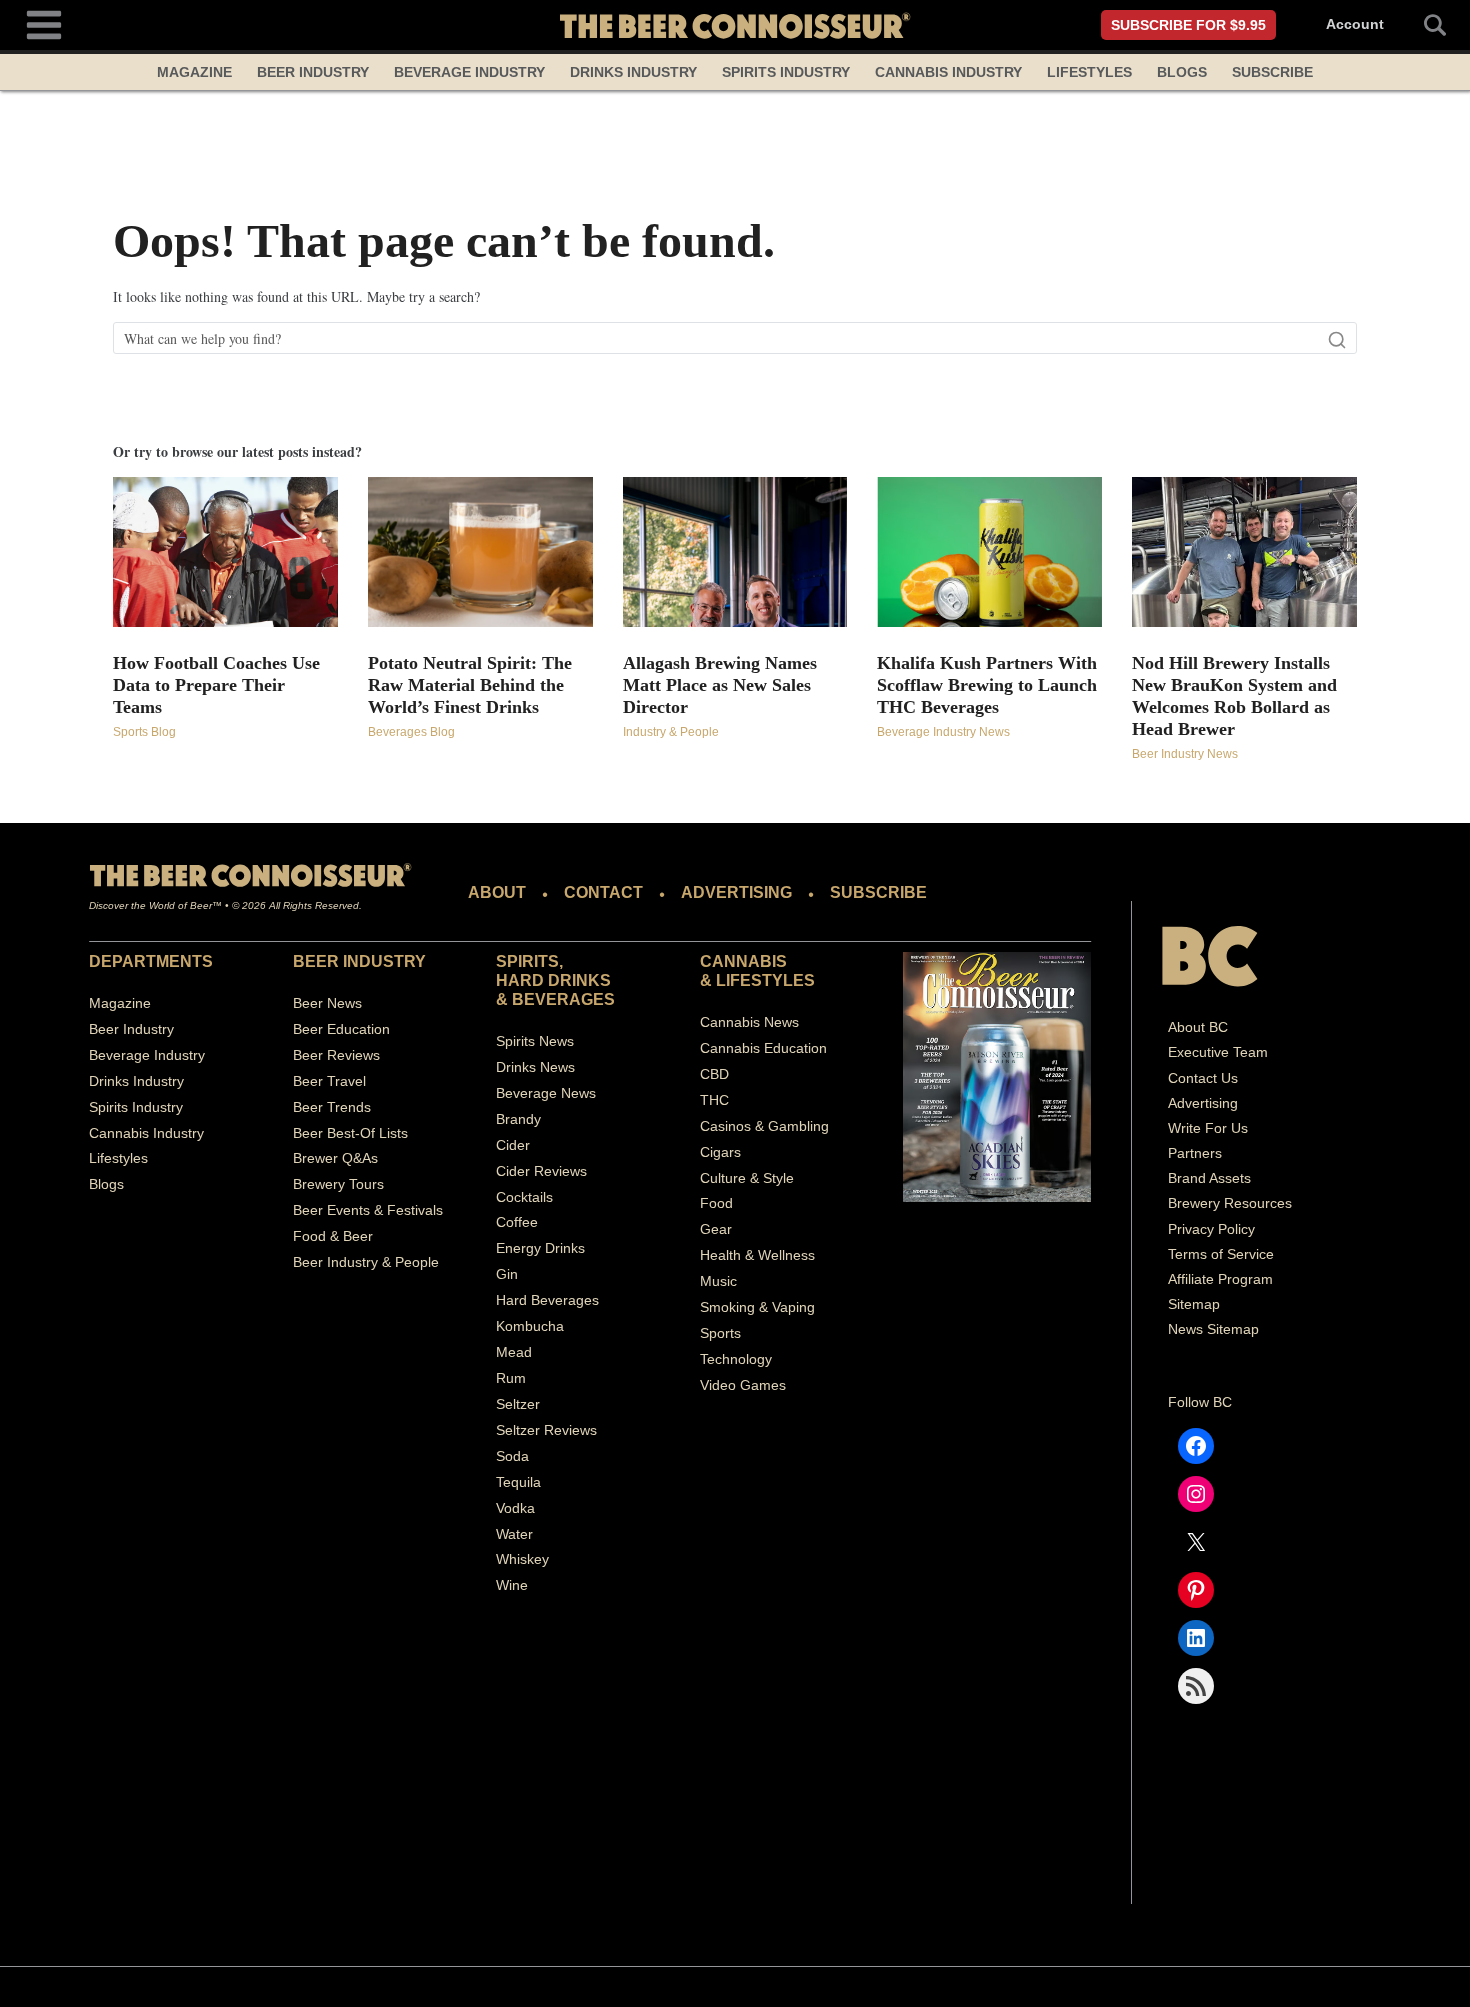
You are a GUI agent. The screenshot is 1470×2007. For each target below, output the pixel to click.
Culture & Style (747, 1178)
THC (714, 1100)
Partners (1195, 1153)
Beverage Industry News (943, 732)
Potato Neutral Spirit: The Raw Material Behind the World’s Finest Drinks (470, 685)
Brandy (518, 1119)
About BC (1198, 1027)
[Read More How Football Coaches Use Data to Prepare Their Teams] (225, 552)
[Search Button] (1424, 25)
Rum (511, 1378)
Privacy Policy (1211, 1229)
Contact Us (1203, 1078)
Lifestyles (1089, 72)
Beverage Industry (469, 72)
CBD (714, 1074)
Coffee (517, 1222)
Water (514, 1534)
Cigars (720, 1152)
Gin (507, 1274)
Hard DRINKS (553, 980)
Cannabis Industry (948, 72)
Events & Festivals (385, 1210)
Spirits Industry (786, 72)
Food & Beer (333, 1236)
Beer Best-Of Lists (350, 1133)
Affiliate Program (1220, 1279)
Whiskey (522, 1559)
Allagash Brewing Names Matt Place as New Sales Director (720, 685)
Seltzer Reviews (546, 1430)
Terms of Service (1221, 1254)
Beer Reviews (336, 1055)
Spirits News (535, 1041)
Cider (513, 1145)
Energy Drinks (540, 1248)
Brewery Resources (1230, 1203)
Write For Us (1208, 1128)
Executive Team (1218, 1052)
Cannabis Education (763, 1048)
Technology (736, 1359)
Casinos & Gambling (764, 1126)
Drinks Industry (633, 72)
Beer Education (341, 1029)
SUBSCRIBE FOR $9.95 (1188, 25)
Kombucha (530, 1326)
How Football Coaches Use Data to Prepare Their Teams (216, 685)
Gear (716, 1229)
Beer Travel (329, 1081)
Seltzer (518, 1404)
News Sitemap (1213, 1329)
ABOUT (497, 892)
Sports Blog (144, 732)
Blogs (1182, 72)
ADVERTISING (736, 892)
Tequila (518, 1482)
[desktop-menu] (44, 22)
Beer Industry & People (366, 1262)
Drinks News (535, 1067)
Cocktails (524, 1197)
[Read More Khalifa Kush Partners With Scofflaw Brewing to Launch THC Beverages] (989, 552)
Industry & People (671, 732)
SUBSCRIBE (878, 892)
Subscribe (1272, 72)
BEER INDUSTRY (359, 961)
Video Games (743, 1385)
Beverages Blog (411, 732)
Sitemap (1194, 1304)
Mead (514, 1352)
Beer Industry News (1185, 754)
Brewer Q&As (335, 1158)
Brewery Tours (338, 1184)
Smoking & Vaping (757, 1307)
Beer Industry (313, 72)
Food (716, 1203)
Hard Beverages (547, 1300)
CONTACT (603, 892)
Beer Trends (332, 1107)
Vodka (515, 1508)
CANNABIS (743, 961)
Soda (512, 1456)
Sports (720, 1333)
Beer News (327, 1003)
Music (718, 1281)
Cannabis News (749, 1022)
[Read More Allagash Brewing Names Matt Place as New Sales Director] (735, 552)
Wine (512, 1585)
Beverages (563, 999)
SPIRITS (527, 961)
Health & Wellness (757, 1255)
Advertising (1203, 1103)
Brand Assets (1209, 1178)
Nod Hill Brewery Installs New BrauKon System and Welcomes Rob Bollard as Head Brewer (1234, 696)
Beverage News (546, 1093)
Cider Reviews (541, 1171)
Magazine (194, 72)
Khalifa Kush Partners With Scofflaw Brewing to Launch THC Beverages (987, 685)
